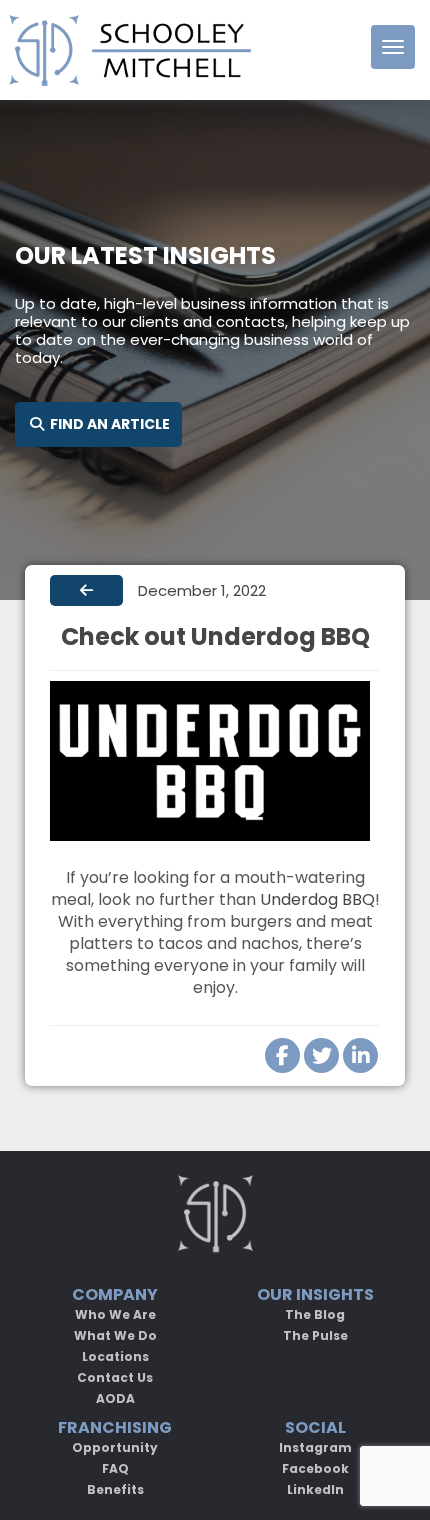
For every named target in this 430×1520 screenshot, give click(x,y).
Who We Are (115, 1314)
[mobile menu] (393, 47)
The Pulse (315, 1335)
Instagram (315, 1447)
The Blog (315, 1314)
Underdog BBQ (317, 899)
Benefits (115, 1489)
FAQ (115, 1468)
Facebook (315, 1468)
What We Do (115, 1335)
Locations (115, 1356)
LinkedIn (315, 1489)
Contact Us (115, 1377)
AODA (115, 1398)
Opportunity (115, 1447)
